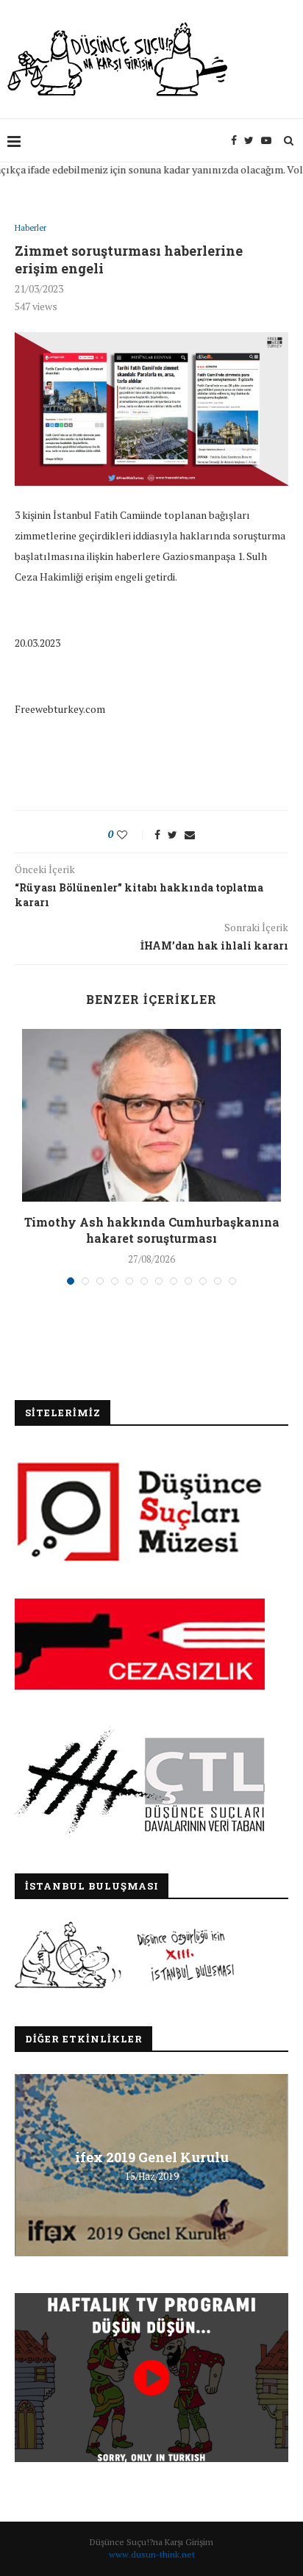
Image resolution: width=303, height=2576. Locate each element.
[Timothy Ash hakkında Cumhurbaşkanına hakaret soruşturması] (151, 1115)
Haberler (31, 228)
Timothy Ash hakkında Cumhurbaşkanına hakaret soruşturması (152, 1230)
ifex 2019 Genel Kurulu (152, 2157)
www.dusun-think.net (152, 2554)
